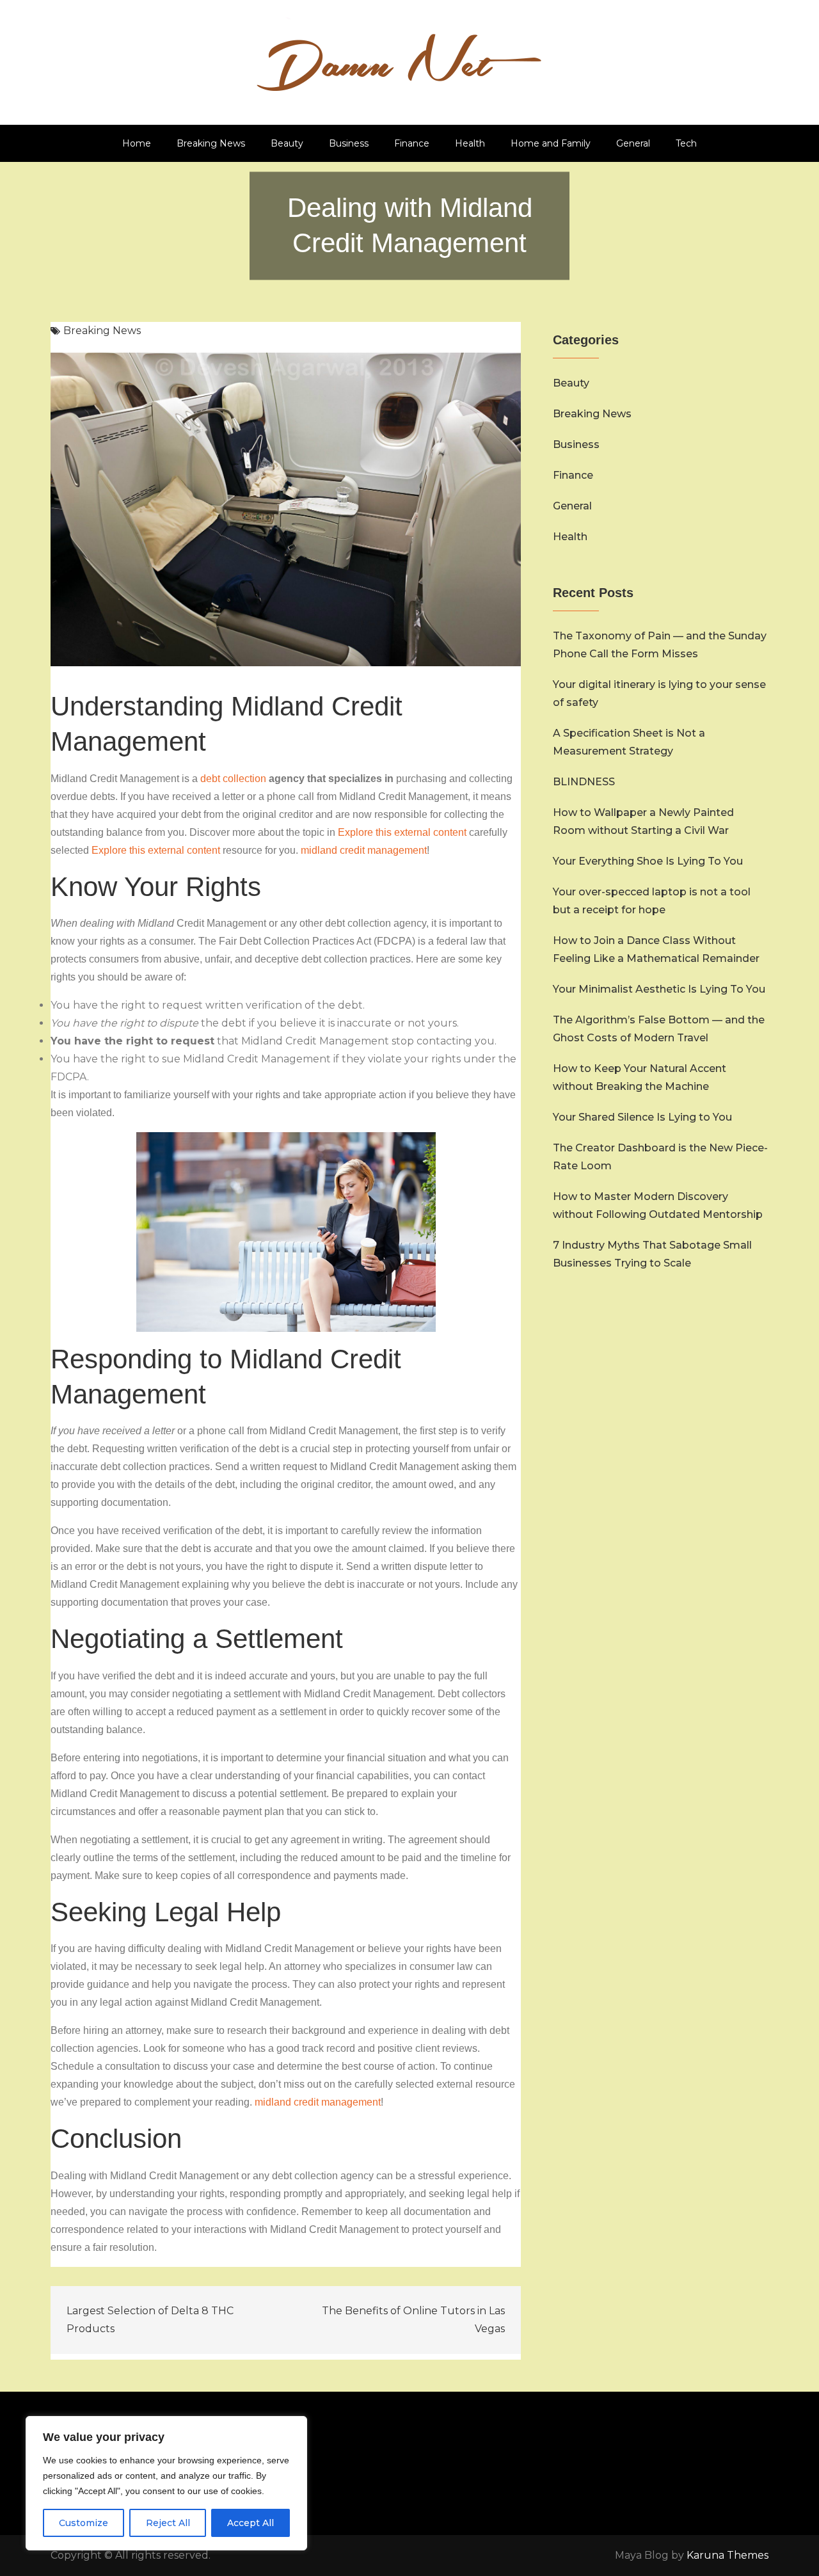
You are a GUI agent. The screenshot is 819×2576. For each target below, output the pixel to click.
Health (470, 143)
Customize (83, 2523)
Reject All (168, 2523)
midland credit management (364, 850)
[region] (166, 2483)
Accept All (250, 2523)
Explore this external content (402, 832)
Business (349, 143)
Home (137, 143)
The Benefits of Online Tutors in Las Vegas (413, 2320)
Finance (412, 143)
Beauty (287, 143)
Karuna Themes (728, 2555)
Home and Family (551, 143)
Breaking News (211, 143)
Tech (686, 143)
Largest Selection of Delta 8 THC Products (150, 2320)
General (633, 143)
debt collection (233, 779)
